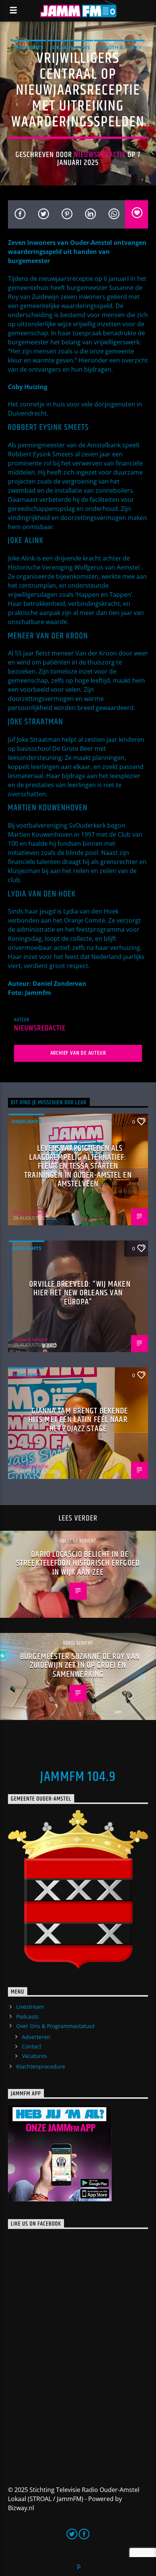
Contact (32, 2046)
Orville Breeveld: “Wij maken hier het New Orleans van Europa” (80, 1293)
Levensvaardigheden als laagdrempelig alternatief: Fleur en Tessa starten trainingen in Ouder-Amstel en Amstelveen (78, 1166)
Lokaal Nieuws (70, 47)
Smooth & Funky (119, 47)
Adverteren (36, 2037)
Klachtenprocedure (41, 2066)
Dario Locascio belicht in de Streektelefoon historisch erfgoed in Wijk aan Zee (78, 1563)
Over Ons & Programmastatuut (55, 2026)
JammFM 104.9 (78, 1777)
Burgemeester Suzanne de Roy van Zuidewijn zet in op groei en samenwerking (80, 1665)
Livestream (30, 2007)
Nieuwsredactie (100, 155)
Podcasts (27, 2016)
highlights (28, 47)
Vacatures (34, 2056)
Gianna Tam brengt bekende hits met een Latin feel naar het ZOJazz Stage (78, 1420)
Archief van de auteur (78, 1053)
